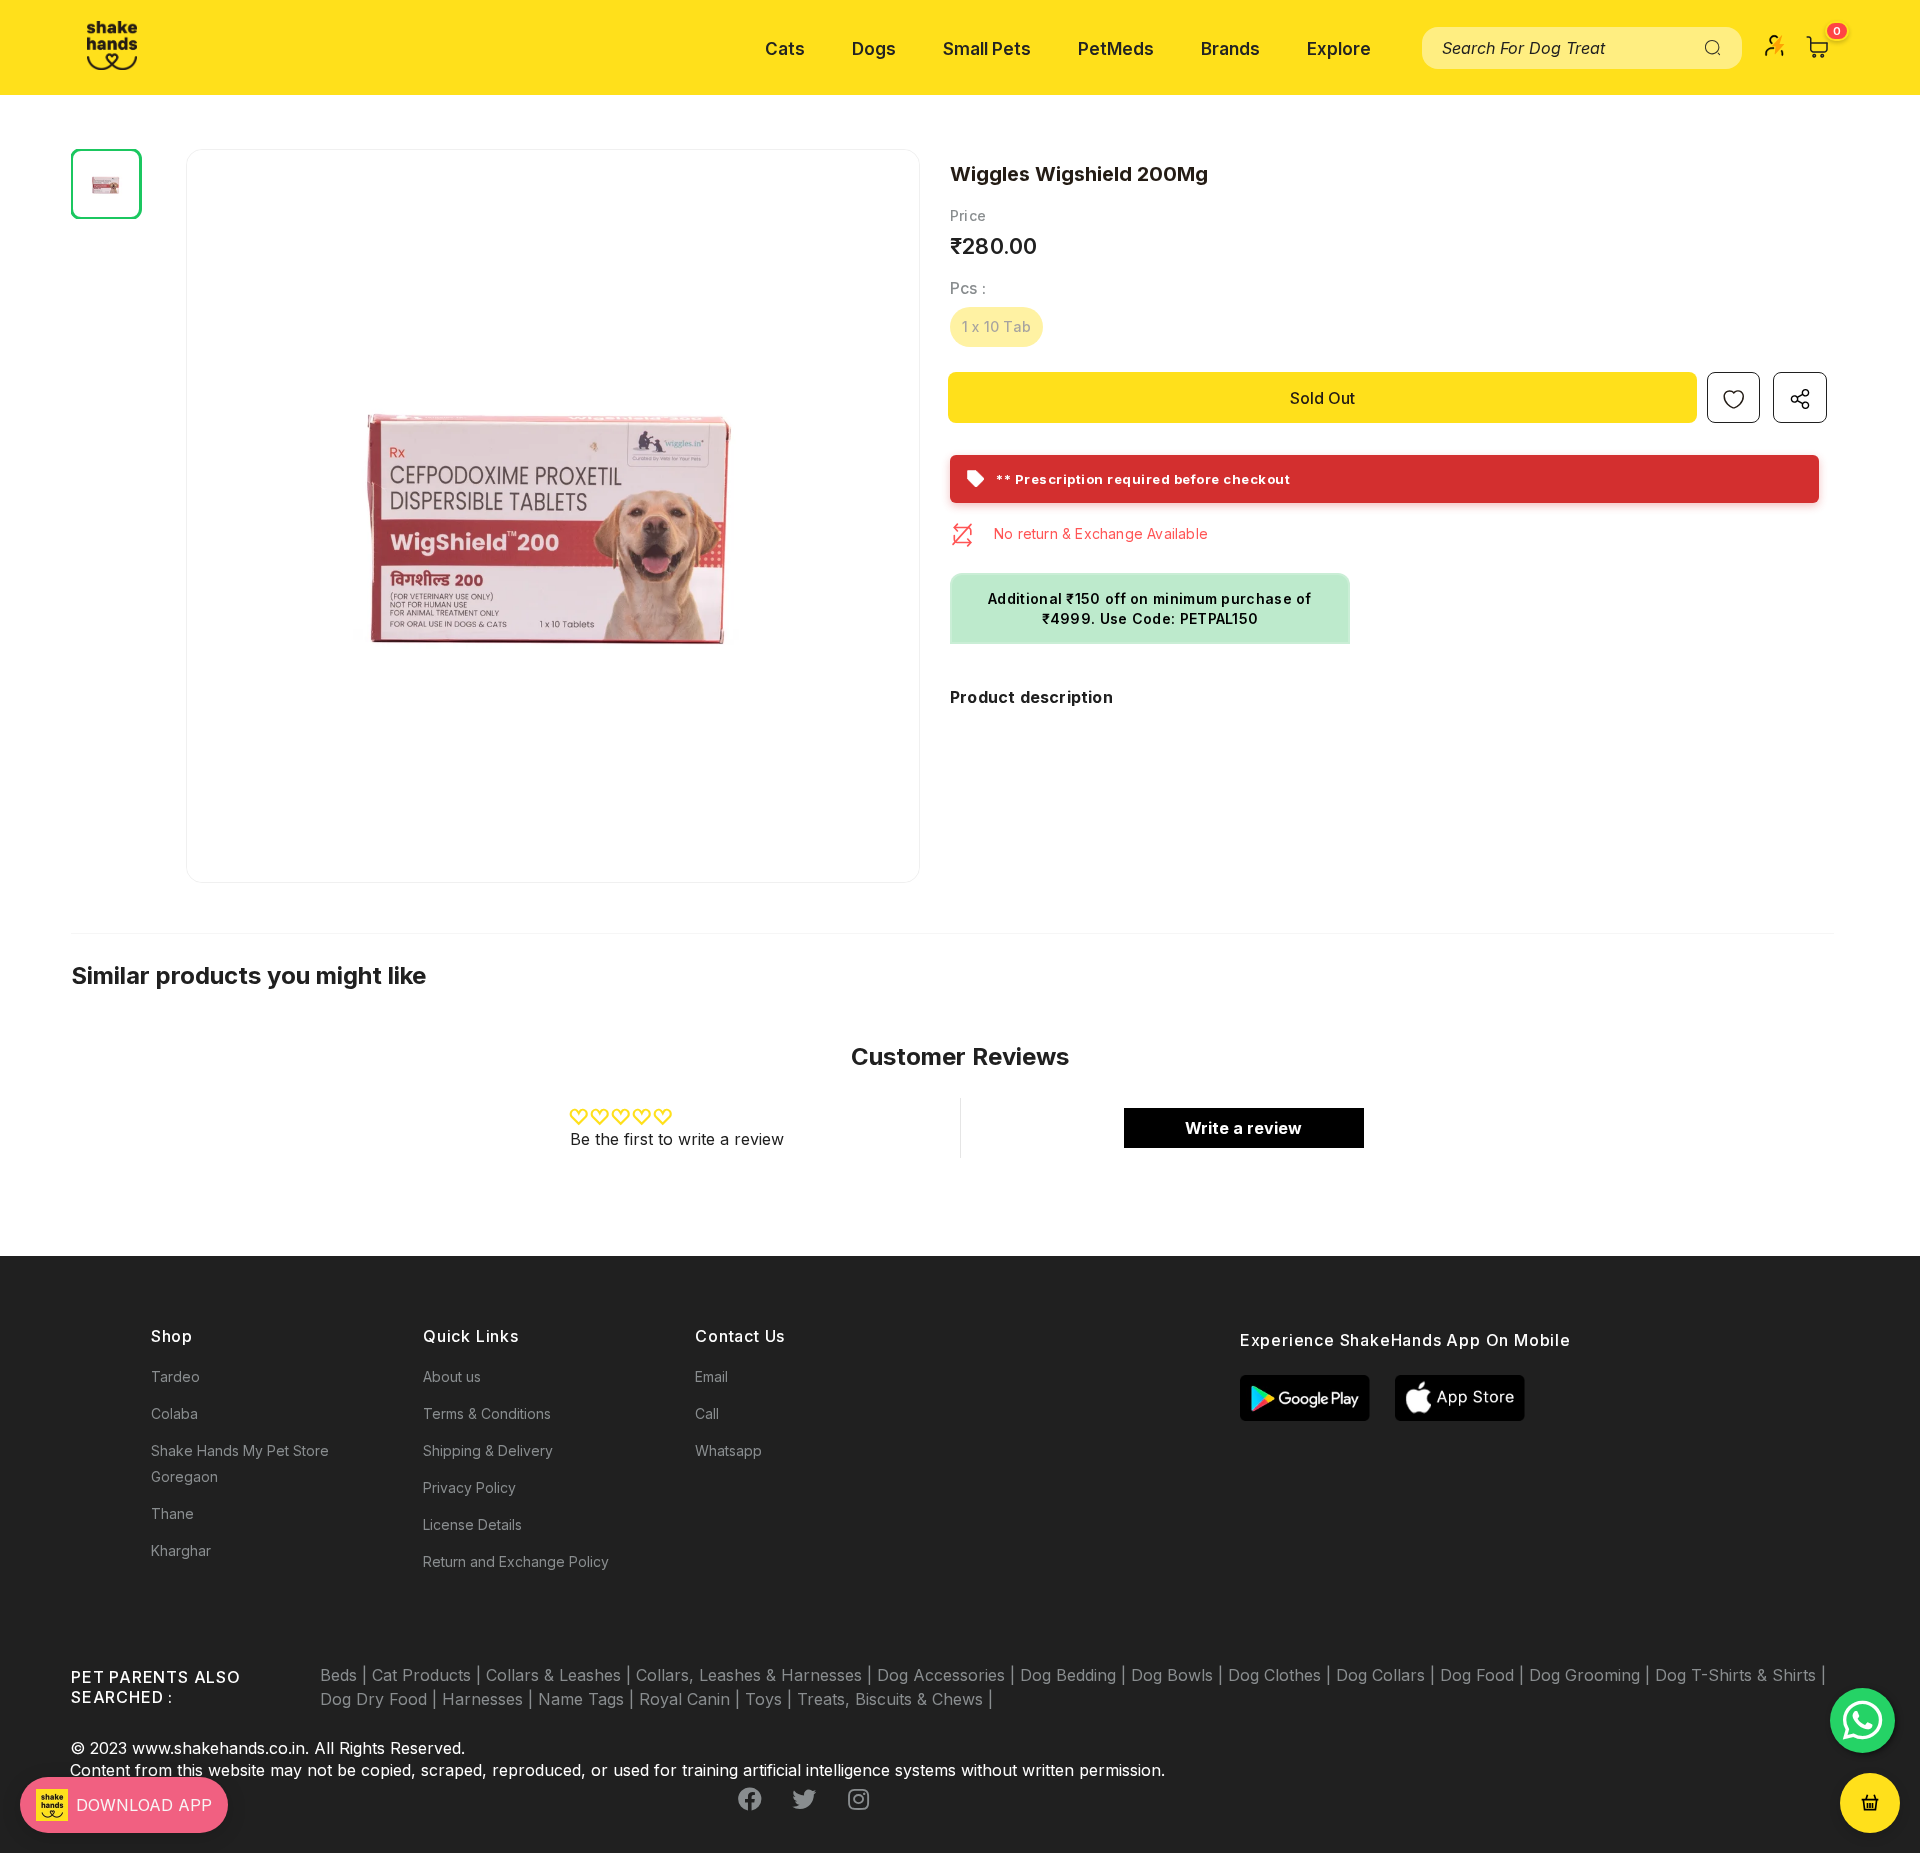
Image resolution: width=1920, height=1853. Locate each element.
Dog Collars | (1388, 1675)
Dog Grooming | (1592, 1675)
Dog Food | (1484, 1675)
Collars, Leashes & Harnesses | (756, 1675)
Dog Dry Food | (381, 1699)
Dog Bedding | (1075, 1675)
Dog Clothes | (1282, 1675)
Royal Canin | (692, 1699)
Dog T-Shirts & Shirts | (1740, 1675)
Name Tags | (588, 1699)
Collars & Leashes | (561, 1675)
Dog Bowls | (1179, 1675)
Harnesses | (490, 1699)
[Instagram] (858, 1800)
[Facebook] (750, 1800)
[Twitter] (804, 1800)
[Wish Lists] (1733, 397)
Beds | (346, 1675)
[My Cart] (1818, 47)
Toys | (771, 1699)
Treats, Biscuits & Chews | (895, 1699)
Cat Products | (429, 1675)
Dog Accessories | (948, 1675)
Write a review (1243, 1128)
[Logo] (112, 45)
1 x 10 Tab (996, 326)
